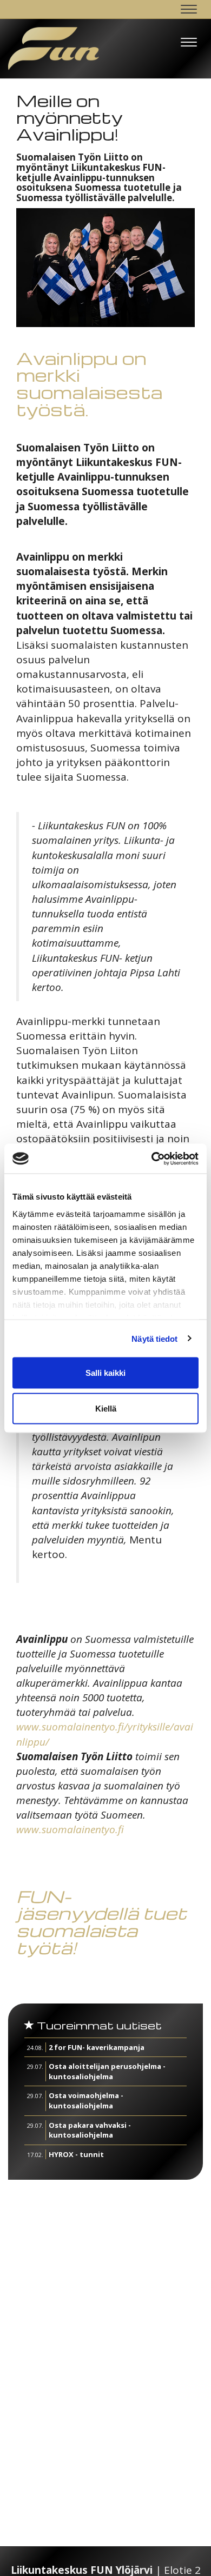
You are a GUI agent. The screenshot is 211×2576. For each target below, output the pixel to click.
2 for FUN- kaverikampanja (97, 2047)
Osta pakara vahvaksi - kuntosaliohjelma (90, 2130)
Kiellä (106, 1408)
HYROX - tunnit (76, 2154)
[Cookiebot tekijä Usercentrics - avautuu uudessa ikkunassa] (152, 1159)
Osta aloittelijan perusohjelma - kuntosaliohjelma (107, 2071)
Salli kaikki (105, 1373)
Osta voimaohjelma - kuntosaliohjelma (86, 2101)
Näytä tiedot (154, 1338)
